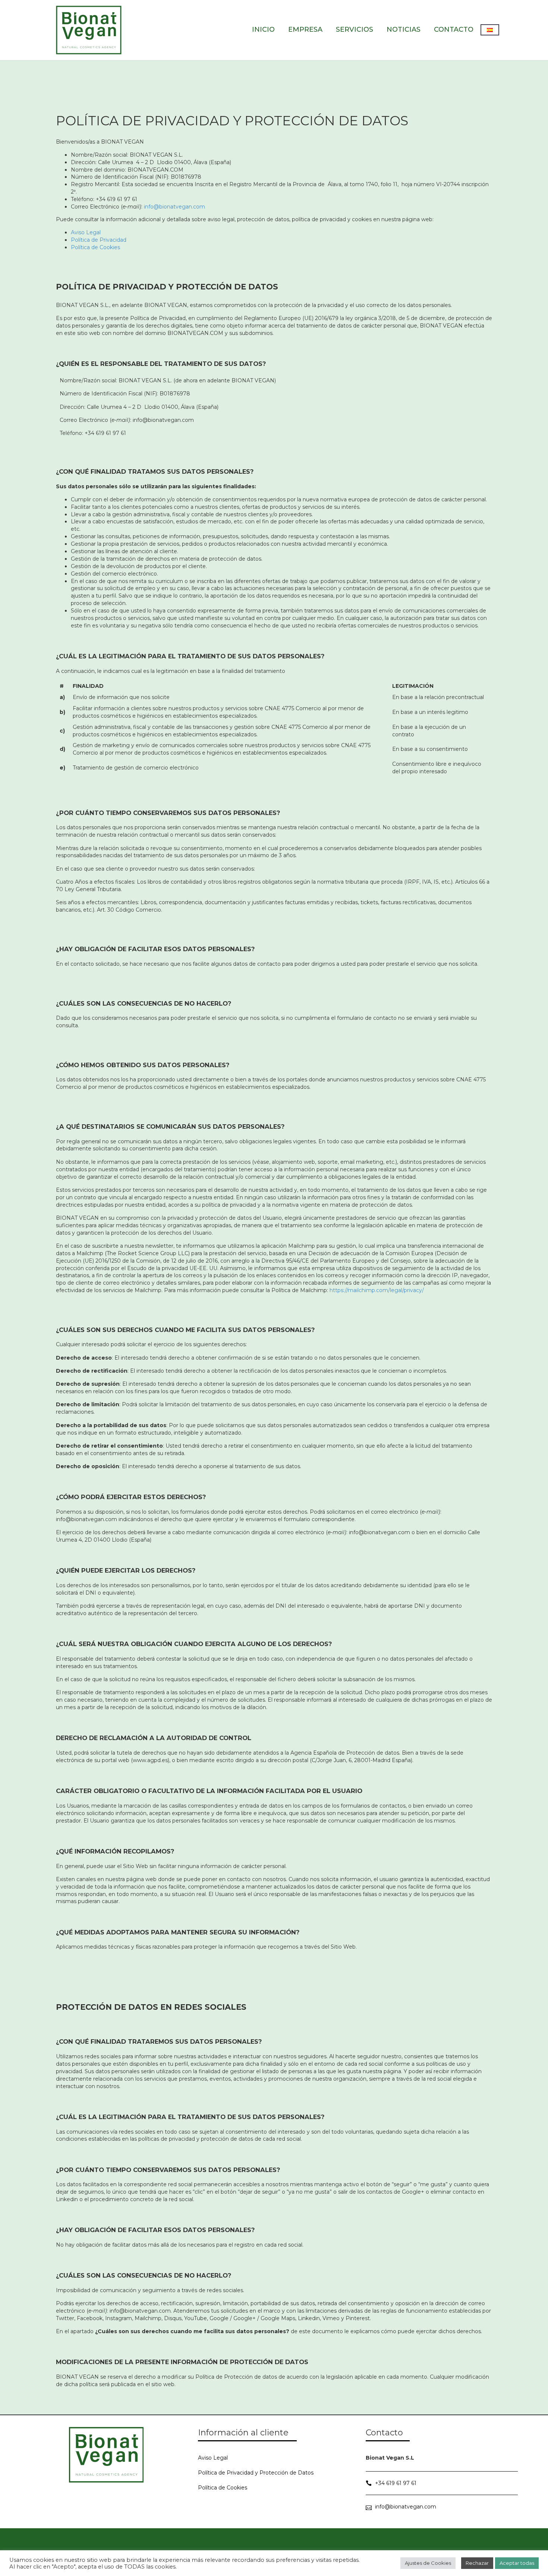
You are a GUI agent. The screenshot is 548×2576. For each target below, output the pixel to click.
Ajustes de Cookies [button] (428, 2563)
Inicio (263, 29)
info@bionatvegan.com (174, 207)
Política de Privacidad (99, 240)
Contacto (454, 29)
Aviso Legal (86, 232)
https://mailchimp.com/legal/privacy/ (377, 1290)
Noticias (404, 29)
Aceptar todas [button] (517, 2563)
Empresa (305, 29)
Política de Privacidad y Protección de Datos (256, 2473)
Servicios (355, 29)
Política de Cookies (95, 247)
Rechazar (477, 2563)
